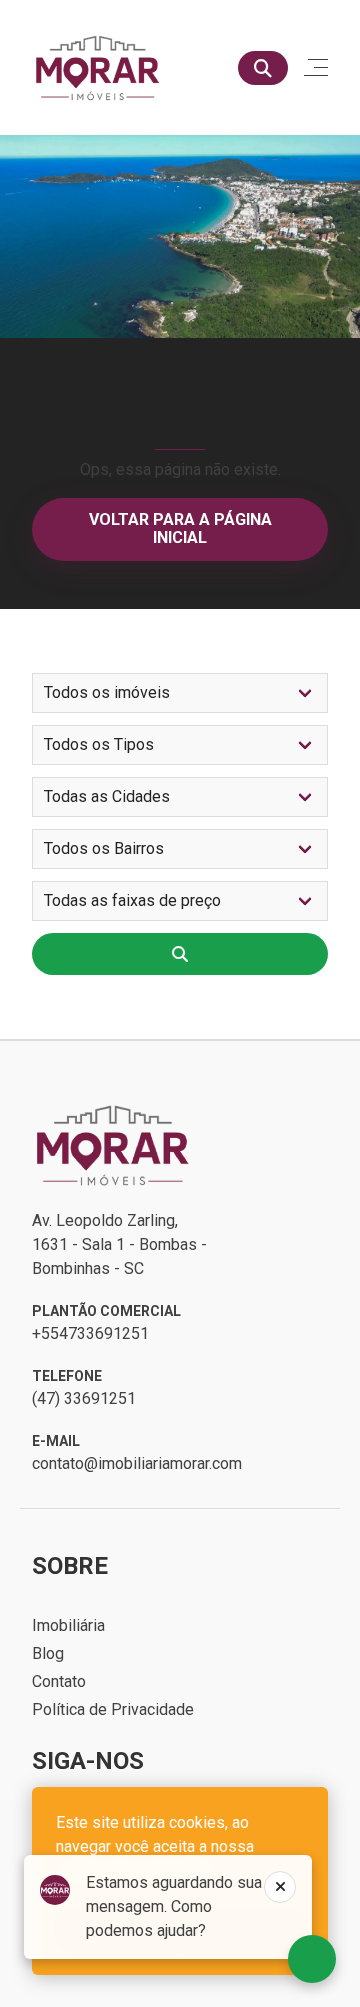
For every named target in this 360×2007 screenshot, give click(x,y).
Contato (59, 1681)
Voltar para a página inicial (180, 528)
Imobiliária (68, 1625)
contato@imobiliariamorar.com (137, 1463)
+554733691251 (90, 1333)
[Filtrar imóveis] (180, 954)
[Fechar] (280, 1887)
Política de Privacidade (113, 1709)
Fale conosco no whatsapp (312, 1959)
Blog (48, 1653)
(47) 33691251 (84, 1398)
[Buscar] (263, 68)
